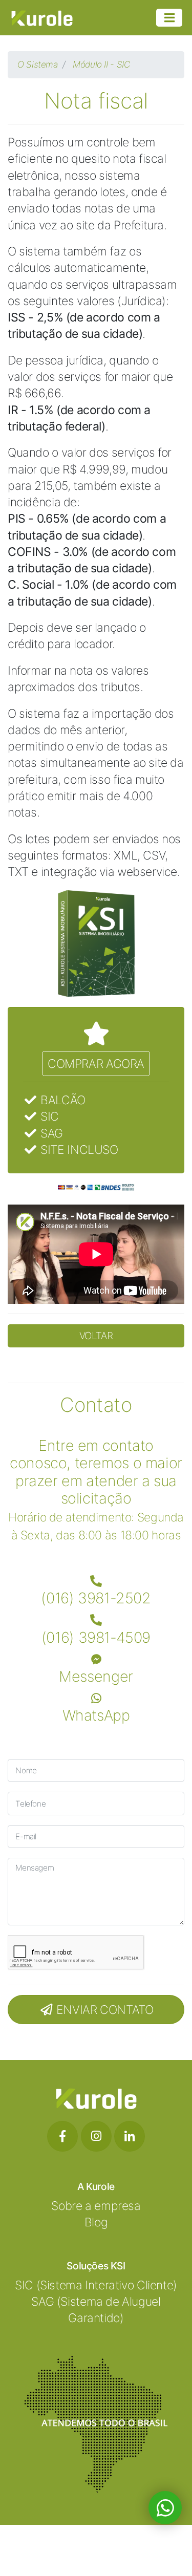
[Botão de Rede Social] (62, 2136)
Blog (96, 2222)
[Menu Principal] (169, 18)
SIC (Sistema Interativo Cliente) (96, 2285)
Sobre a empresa (96, 2206)
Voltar (96, 1336)
